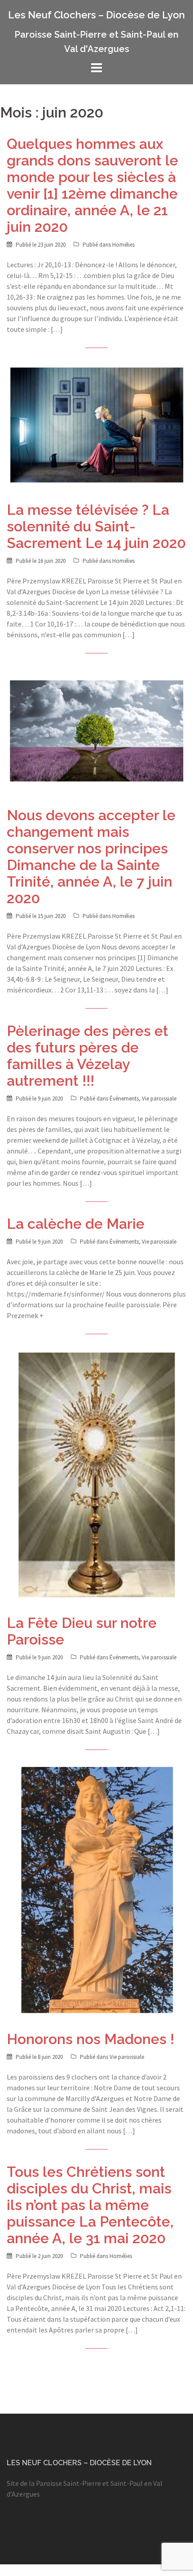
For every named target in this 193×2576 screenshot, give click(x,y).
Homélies (123, 245)
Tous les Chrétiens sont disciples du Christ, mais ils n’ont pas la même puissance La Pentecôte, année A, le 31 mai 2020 (90, 2205)
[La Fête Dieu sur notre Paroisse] (96, 1474)
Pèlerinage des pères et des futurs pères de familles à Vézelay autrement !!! (88, 1056)
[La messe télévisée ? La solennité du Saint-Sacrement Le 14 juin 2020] (96, 424)
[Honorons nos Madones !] (96, 1890)
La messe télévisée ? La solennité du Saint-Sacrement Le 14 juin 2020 (96, 526)
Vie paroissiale (159, 1099)
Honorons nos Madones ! (90, 2039)
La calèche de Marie (76, 1224)
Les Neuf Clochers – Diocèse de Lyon (96, 15)
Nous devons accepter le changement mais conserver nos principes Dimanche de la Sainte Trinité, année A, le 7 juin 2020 (91, 857)
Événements (124, 1099)
